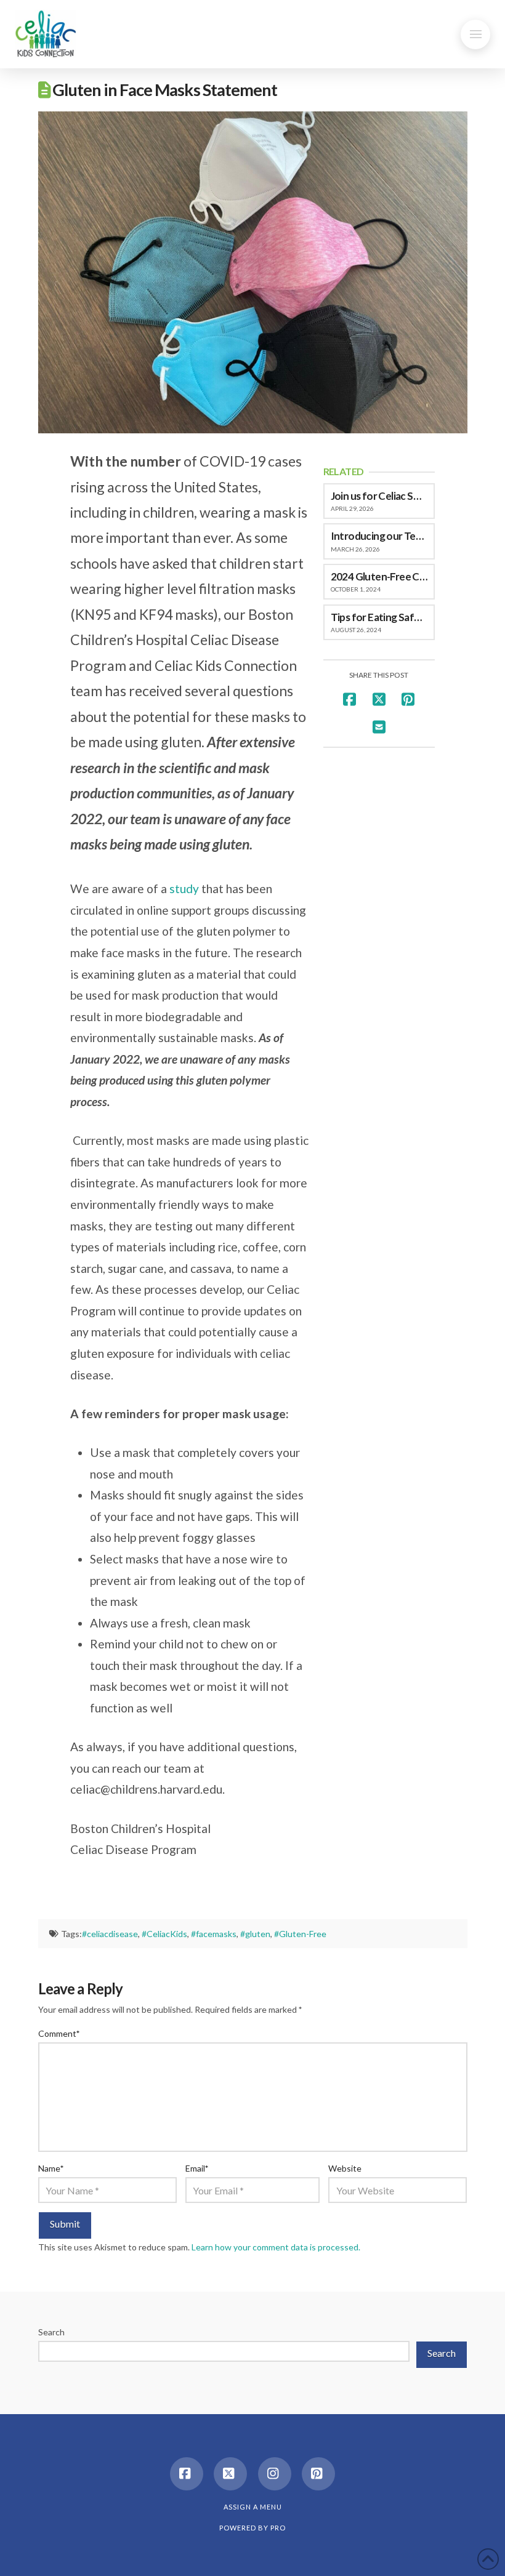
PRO (278, 2528)
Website (345, 2168)
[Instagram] (275, 2474)
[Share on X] (379, 699)
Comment (59, 2033)
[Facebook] (187, 2474)
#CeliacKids (164, 1934)
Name (51, 2168)
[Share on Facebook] (349, 699)
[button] (475, 34)
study (185, 889)
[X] (230, 2474)
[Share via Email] (379, 727)
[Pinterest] (318, 2474)
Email (197, 2168)
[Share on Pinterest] (408, 699)
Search (51, 2332)
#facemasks (214, 1934)
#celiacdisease (110, 1934)
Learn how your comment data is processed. (276, 2247)
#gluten (255, 1934)
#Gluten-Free (300, 1934)
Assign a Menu (253, 2507)
